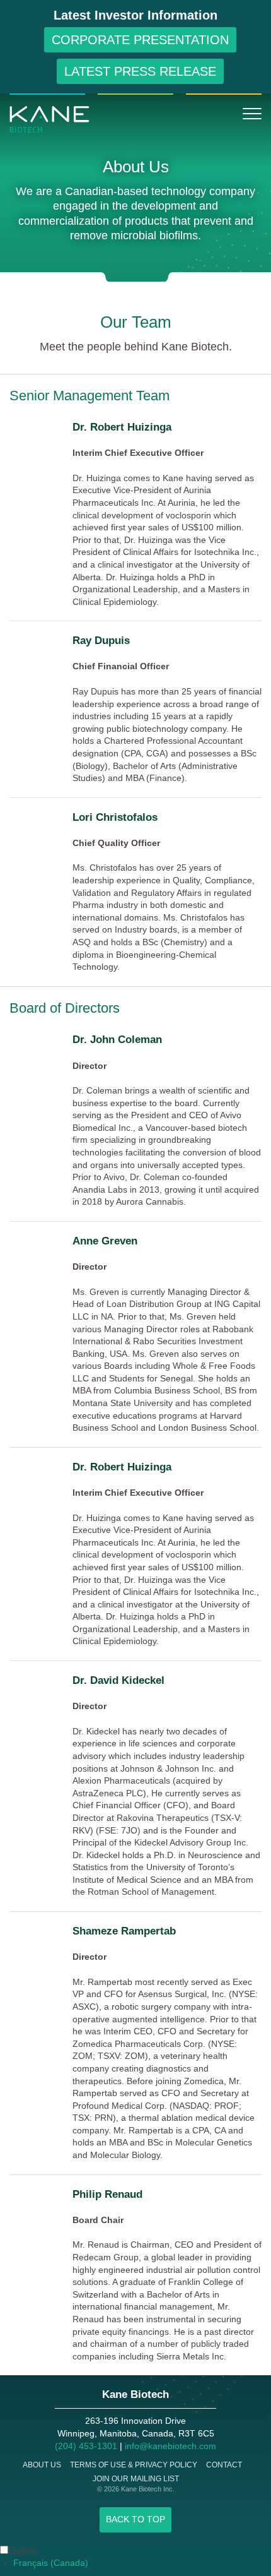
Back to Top (135, 2519)
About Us (42, 2465)
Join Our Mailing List (136, 2479)
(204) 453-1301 (86, 2446)
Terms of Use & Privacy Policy (134, 2465)
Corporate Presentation (140, 40)
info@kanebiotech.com (170, 2446)
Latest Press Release (140, 71)
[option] (142, 2563)
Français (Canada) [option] (51, 2563)
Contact (224, 2465)
